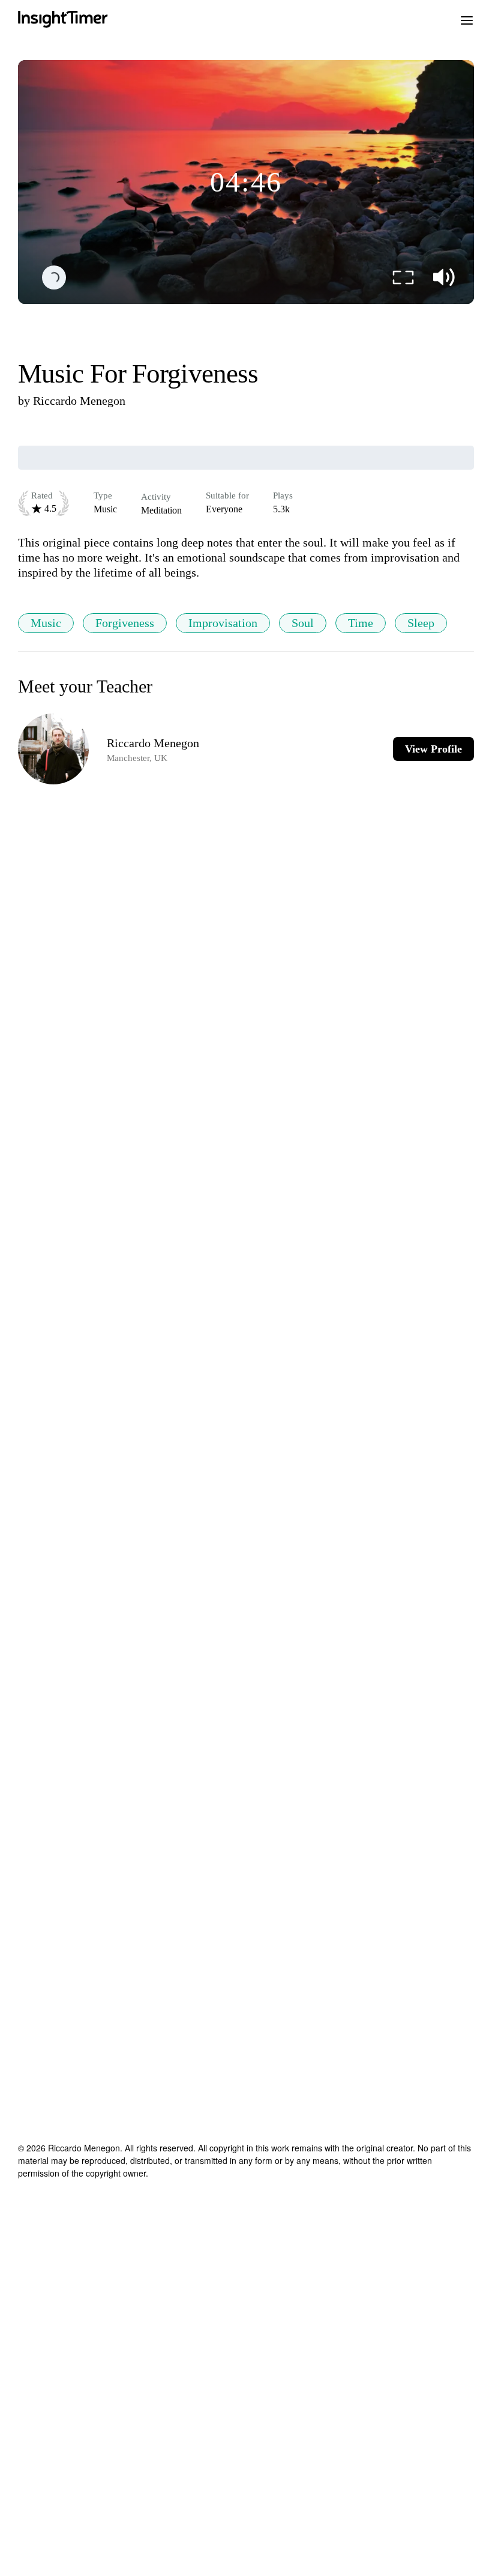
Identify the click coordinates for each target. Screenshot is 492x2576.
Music (46, 623)
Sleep (421, 623)
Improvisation (223, 623)
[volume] (444, 277)
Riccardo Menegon (79, 401)
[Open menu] (467, 19)
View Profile (433, 749)
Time (361, 623)
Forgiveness (125, 623)
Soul (303, 623)
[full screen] (403, 277)
